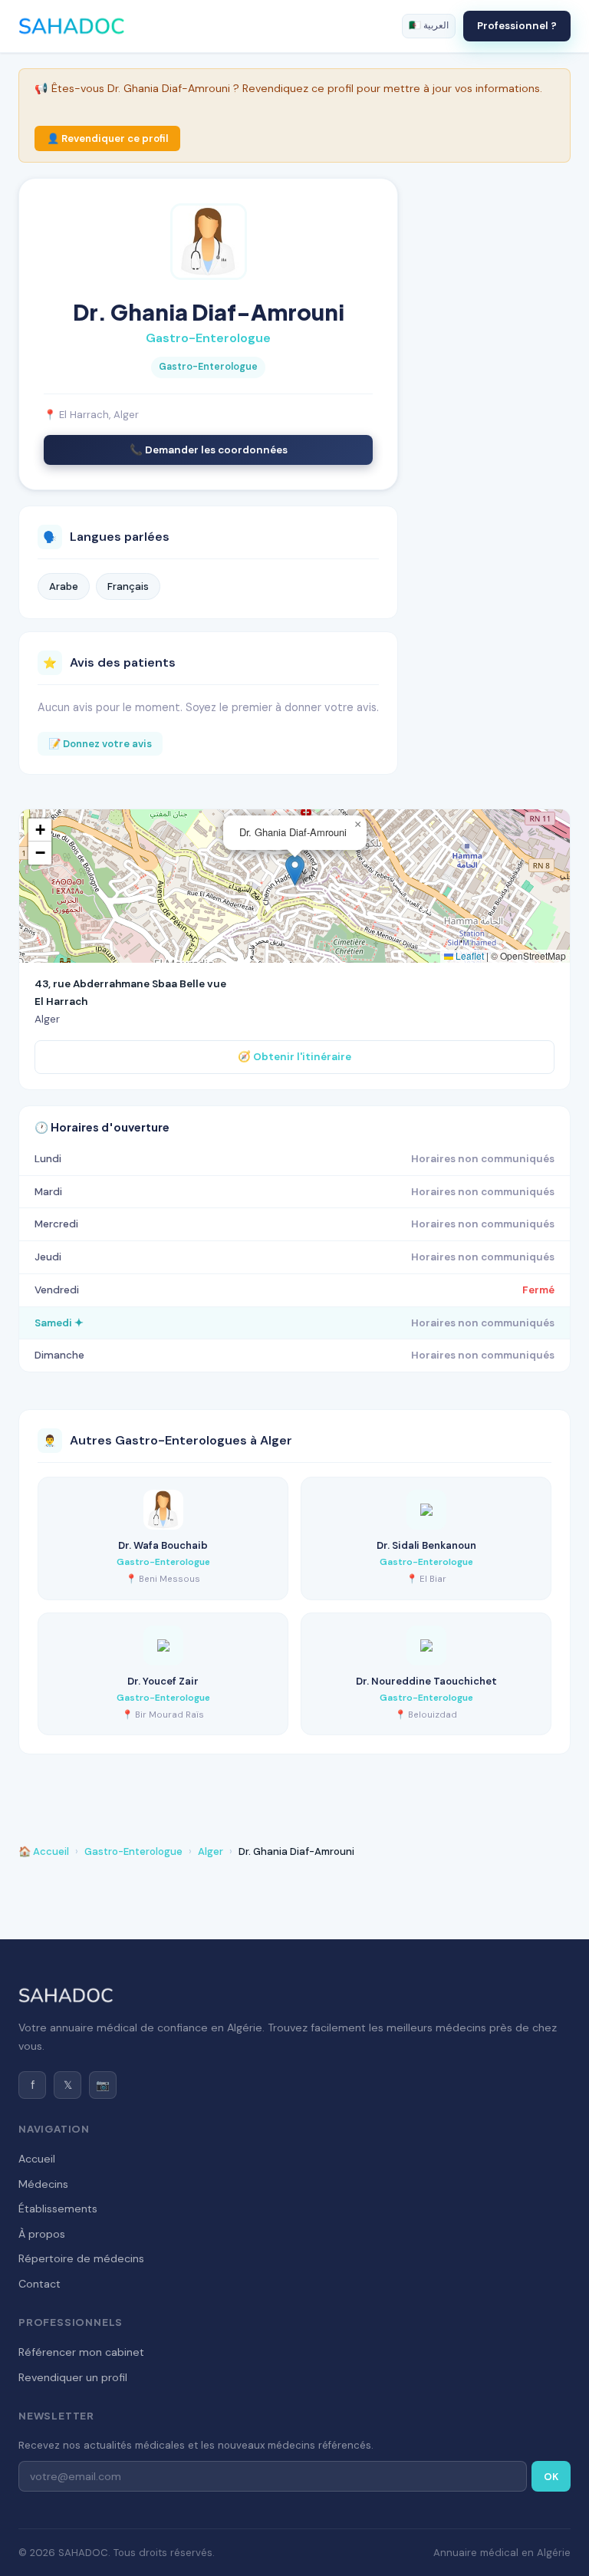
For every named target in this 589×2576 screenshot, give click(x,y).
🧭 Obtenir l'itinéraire (294, 1057)
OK (551, 2477)
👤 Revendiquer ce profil (107, 138)
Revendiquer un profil (73, 2377)
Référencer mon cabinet (81, 2352)
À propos (42, 2234)
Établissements (58, 2209)
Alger (211, 1851)
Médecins (43, 2184)
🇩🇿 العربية (429, 25)
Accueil (37, 2159)
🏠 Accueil (44, 1851)
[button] (295, 870)
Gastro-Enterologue (133, 1851)
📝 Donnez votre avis (100, 744)
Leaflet (469, 955)
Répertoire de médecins (81, 2258)
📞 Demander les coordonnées (209, 450)
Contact (39, 2284)
